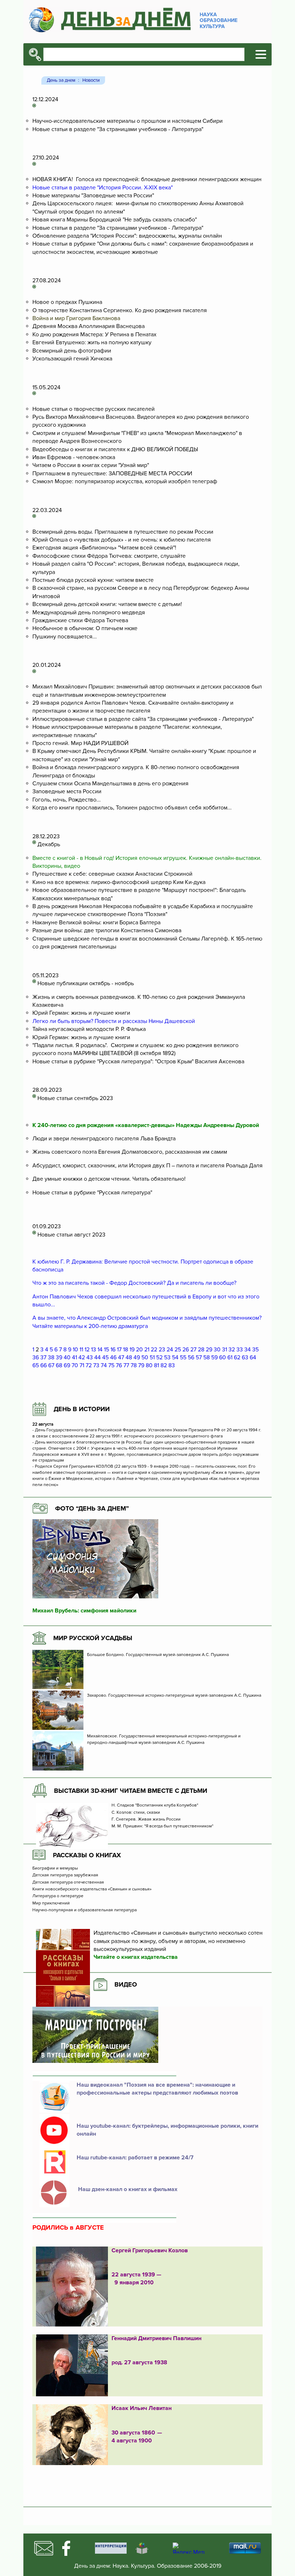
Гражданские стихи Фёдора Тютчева (80, 620)
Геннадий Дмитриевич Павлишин (156, 2338)
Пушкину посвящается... (65, 637)
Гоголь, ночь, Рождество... (67, 800)
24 (170, 1350)
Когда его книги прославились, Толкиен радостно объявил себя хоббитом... (132, 808)
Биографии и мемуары (55, 1868)
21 (147, 1350)
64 (253, 1357)
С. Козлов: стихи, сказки (136, 1813)
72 (89, 1365)
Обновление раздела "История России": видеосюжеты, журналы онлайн (127, 236)
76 (119, 1365)
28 (201, 1350)
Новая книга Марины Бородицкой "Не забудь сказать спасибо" (115, 220)
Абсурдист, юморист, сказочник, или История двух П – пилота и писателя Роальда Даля (147, 1166)
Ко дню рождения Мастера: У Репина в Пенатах (94, 335)
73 (96, 1365)
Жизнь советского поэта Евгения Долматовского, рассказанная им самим (130, 1152)
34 (248, 1350)
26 (186, 1350)
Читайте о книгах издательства (136, 1957)
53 (167, 1357)
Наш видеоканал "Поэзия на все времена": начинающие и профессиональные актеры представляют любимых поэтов (157, 2089)
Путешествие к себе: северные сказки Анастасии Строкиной (112, 874)
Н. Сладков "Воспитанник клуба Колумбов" (155, 1805)
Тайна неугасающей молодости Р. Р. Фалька (89, 1029)
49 (137, 1357)
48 (129, 1357)
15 (106, 1350)
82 (164, 1365)
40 (67, 1357)
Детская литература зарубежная (65, 1875)
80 (149, 1365)
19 (132, 1350)
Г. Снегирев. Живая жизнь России (147, 1819)
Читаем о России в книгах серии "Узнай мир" (91, 465)
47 (121, 1357)
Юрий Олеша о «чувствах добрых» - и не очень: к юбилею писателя (122, 540)
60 (223, 1357)
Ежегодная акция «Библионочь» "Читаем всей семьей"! (104, 548)
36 (36, 1357)
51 (152, 1357)
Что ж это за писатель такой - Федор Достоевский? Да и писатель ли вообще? (135, 1283)
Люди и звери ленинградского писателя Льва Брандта (104, 1139)
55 (183, 1357)
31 (224, 1350)
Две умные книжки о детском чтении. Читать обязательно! (109, 1179)
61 (230, 1357)
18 (126, 1350)
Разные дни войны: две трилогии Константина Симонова (107, 930)
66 (44, 1365)
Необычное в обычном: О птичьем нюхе (85, 628)
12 (87, 1350)
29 (209, 1350)
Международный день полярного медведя (89, 612)
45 (105, 1357)
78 (134, 1365)
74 (104, 1365)
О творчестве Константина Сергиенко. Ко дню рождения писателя (120, 310)
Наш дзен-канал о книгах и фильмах (127, 2189)
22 (154, 1350)
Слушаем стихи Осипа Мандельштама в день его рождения (110, 784)
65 (36, 1365)
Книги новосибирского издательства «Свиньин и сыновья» (92, 1889)
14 (100, 1350)
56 (191, 1357)
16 (113, 1350)
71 (82, 1365)
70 (75, 1365)
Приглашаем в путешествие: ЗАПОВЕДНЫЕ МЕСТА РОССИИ (112, 474)
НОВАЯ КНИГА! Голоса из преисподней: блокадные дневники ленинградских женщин (147, 179)
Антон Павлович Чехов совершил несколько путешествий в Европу (122, 1297)
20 (139, 1350)
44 (97, 1357)
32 (232, 1350)
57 (199, 1357)
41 (74, 1357)
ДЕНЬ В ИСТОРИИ (82, 1409)
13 (94, 1350)
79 (141, 1365)
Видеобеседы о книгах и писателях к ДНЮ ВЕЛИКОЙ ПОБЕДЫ (115, 449)
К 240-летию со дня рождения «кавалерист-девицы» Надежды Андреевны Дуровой (146, 1125)
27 (193, 1350)
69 (67, 1365)
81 (156, 1365)
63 (245, 1357)
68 (59, 1365)
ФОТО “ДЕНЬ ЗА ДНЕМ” (92, 1508)
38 (51, 1357)
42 (82, 1357)
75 (111, 1365)
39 (59, 1357)
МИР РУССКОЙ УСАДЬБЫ (93, 1638)
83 (172, 1365)
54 (175, 1357)
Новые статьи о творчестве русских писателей (94, 409)
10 (75, 1350)
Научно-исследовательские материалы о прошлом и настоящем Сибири (128, 121)
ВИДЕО (126, 1984)
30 (217, 1350)
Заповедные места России (67, 791)
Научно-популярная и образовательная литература (85, 1910)
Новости (91, 80)
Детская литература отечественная (68, 1882)
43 (90, 1357)
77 (126, 1365)
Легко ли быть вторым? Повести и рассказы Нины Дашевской (114, 1021)
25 (178, 1350)
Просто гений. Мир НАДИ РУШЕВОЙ (80, 743)
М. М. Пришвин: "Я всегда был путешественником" (162, 1826)
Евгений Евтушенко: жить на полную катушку (92, 342)
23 (162, 1350)
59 (214, 1357)
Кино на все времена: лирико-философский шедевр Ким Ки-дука (119, 882)
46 (113, 1357)
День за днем (61, 80)
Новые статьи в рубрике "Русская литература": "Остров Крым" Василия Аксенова (138, 1062)
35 (255, 1350)
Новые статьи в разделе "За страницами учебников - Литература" (118, 129)
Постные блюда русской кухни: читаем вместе (93, 580)
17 (119, 1350)
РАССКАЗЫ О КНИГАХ (87, 1855)
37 (43, 1357)
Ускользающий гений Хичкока (72, 359)
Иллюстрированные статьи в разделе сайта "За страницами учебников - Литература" (143, 719)
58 (206, 1357)
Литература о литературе (58, 1896)
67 (51, 1365)
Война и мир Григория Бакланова (76, 318)
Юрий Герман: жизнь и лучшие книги (81, 1013)
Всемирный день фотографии (72, 351)
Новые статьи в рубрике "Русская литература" (92, 1193)
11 (81, 1350)
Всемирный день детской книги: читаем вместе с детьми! (107, 604)
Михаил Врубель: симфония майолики (84, 1611)
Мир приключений (51, 1903)
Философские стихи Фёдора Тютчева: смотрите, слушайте (109, 556)
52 (159, 1357)
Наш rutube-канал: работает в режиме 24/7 (135, 2158)
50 (145, 1357)
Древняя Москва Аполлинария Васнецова (88, 326)
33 (240, 1350)
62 (237, 1357)
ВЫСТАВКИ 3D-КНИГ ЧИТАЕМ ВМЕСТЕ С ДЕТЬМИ (131, 1791)
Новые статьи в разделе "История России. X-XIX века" (103, 188)
